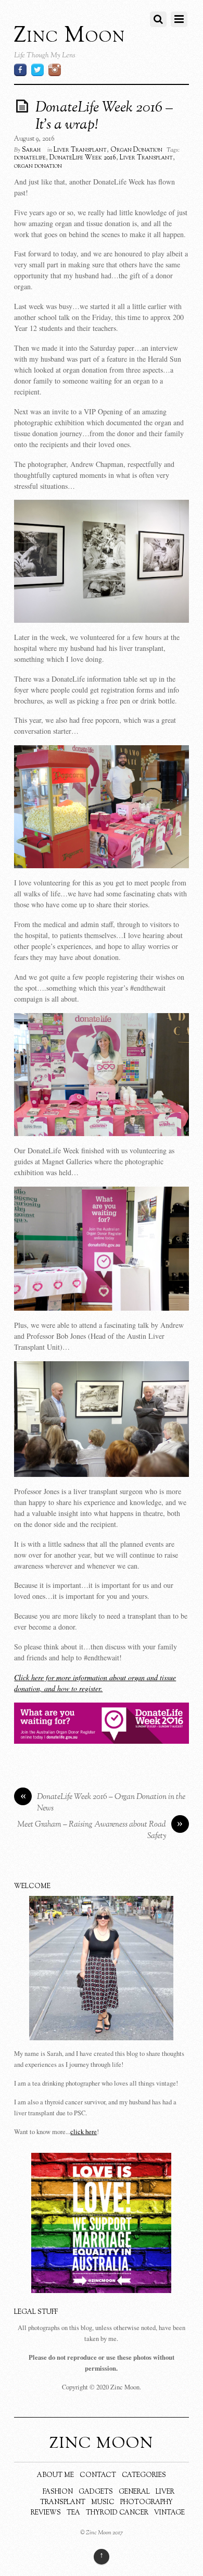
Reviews (46, 2513)
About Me (55, 2475)
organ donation (38, 166)
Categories (144, 2475)
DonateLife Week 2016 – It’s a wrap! (104, 117)
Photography (147, 2503)
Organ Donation (136, 150)
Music (103, 2503)
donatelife (30, 158)
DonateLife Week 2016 (83, 158)
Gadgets (96, 2492)
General (134, 2492)
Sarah (31, 150)
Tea (73, 2513)
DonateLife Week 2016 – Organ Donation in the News (103, 1803)
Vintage (169, 2513)
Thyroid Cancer (117, 2513)
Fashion (58, 2492)
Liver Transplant (80, 150)
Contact (98, 2475)
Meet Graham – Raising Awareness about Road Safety (100, 1831)
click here (84, 2132)
